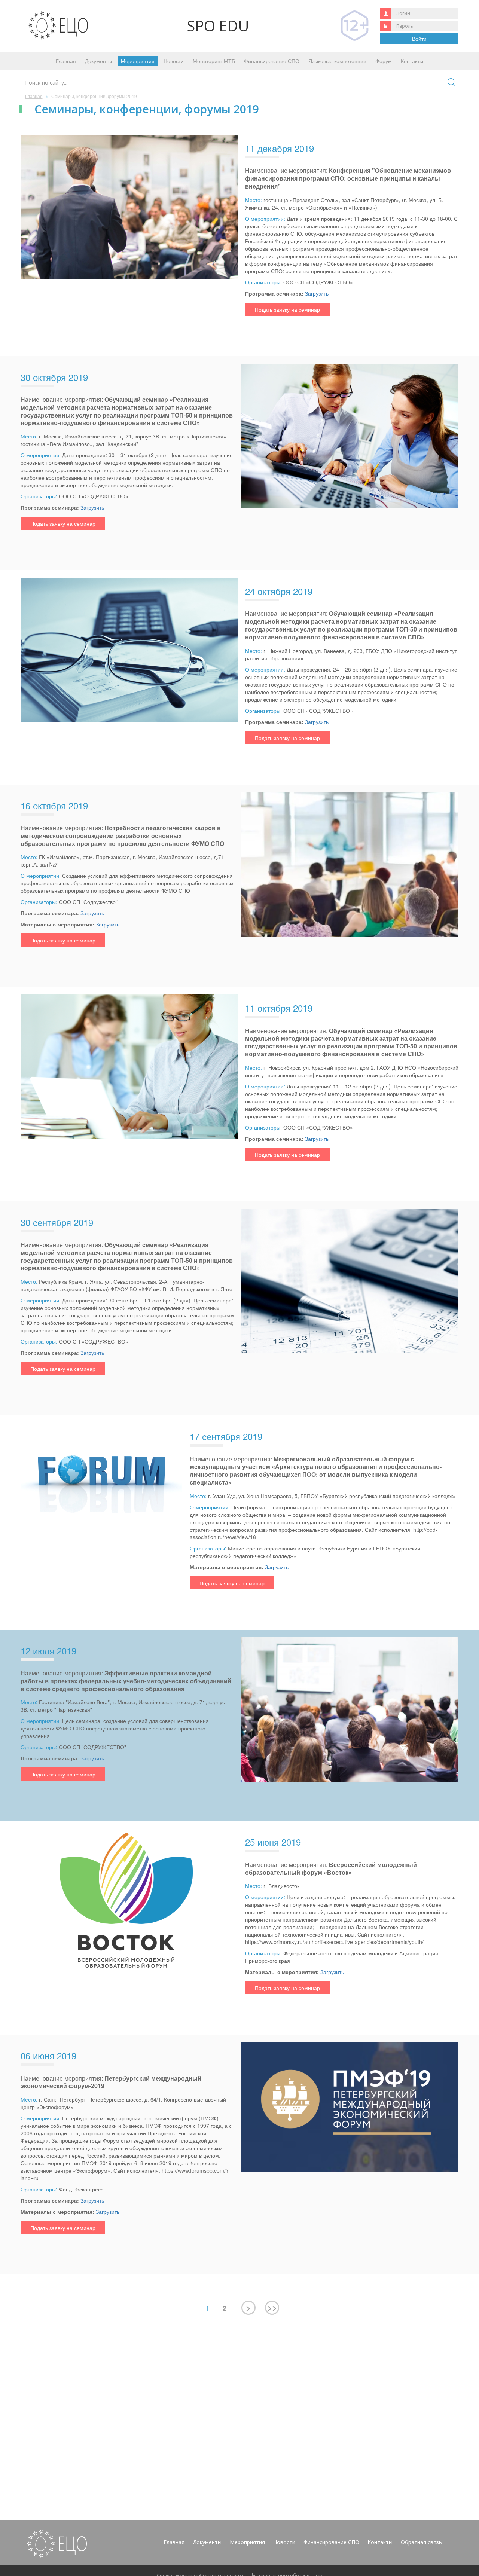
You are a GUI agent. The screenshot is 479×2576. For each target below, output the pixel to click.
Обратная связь (421, 2542)
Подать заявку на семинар (287, 309)
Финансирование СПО (272, 61)
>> (272, 2307)
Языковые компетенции (337, 61)
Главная (66, 61)
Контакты (412, 61)
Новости (174, 61)
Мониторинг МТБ (214, 61)
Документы (98, 61)
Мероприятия (138, 61)
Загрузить (317, 293)
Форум (384, 61)
